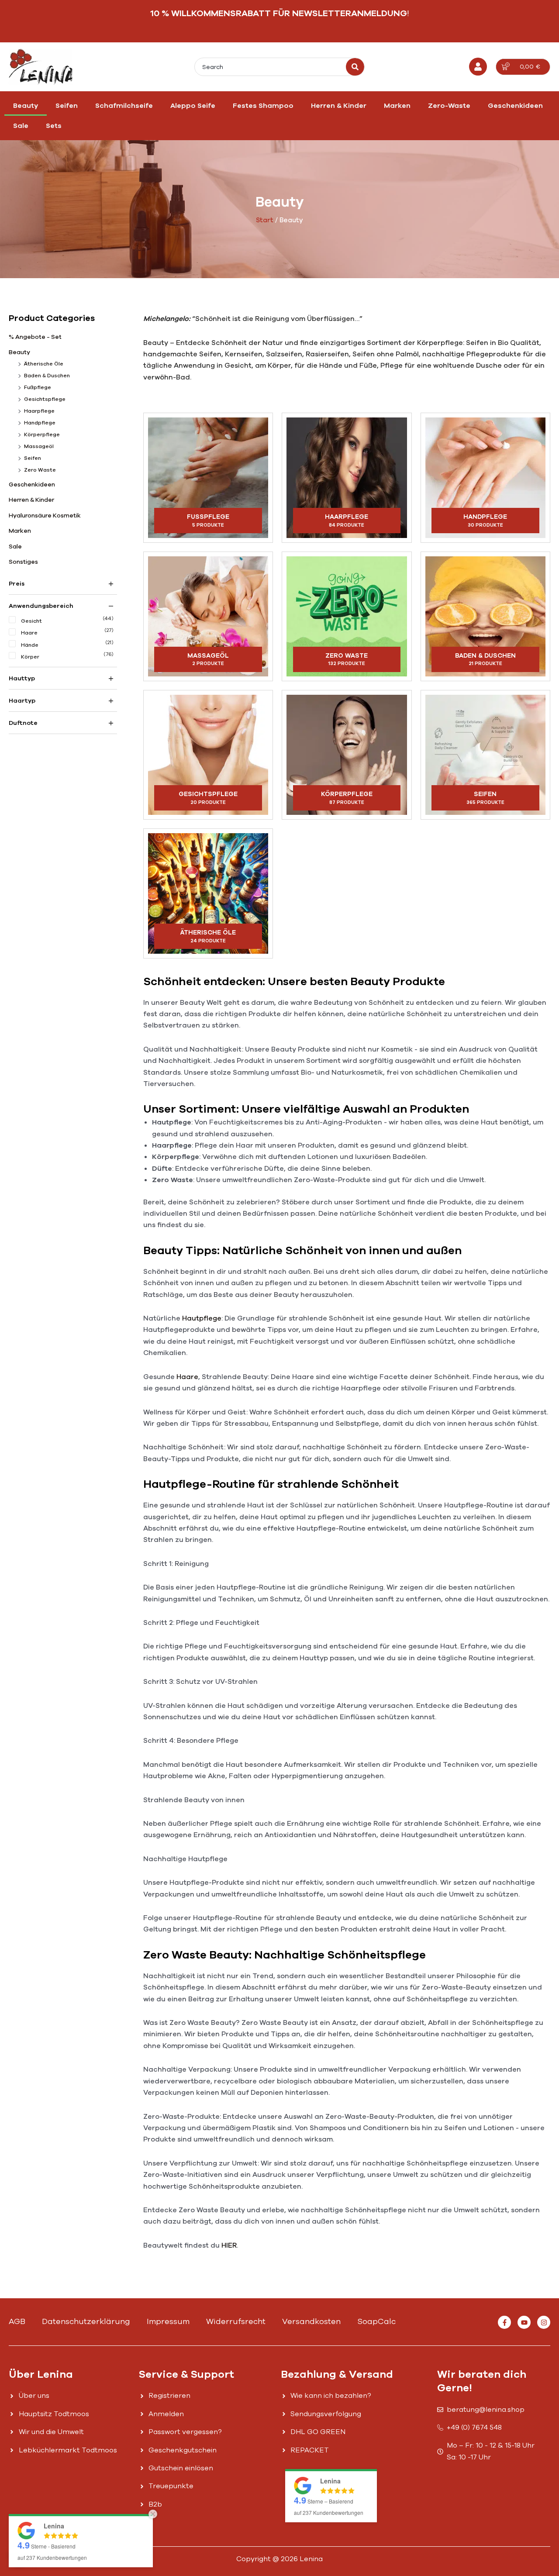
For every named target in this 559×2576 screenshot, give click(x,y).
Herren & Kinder (339, 106)
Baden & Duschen (47, 376)
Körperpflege (42, 435)
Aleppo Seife (193, 106)
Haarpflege (39, 411)
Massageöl (39, 446)
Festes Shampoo (263, 106)
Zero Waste (40, 470)
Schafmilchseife (124, 106)
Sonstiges (23, 562)
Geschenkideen (515, 106)
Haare (187, 1377)
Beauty (26, 106)
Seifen (67, 106)
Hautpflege (202, 1318)
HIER (229, 2245)
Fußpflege (38, 387)
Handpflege (40, 423)
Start (265, 220)
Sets (54, 126)
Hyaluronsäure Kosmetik (45, 516)
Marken (397, 106)
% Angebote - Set (35, 337)
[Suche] (355, 67)
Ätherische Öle (44, 364)
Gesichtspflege (45, 399)
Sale (21, 126)
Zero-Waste (449, 106)
